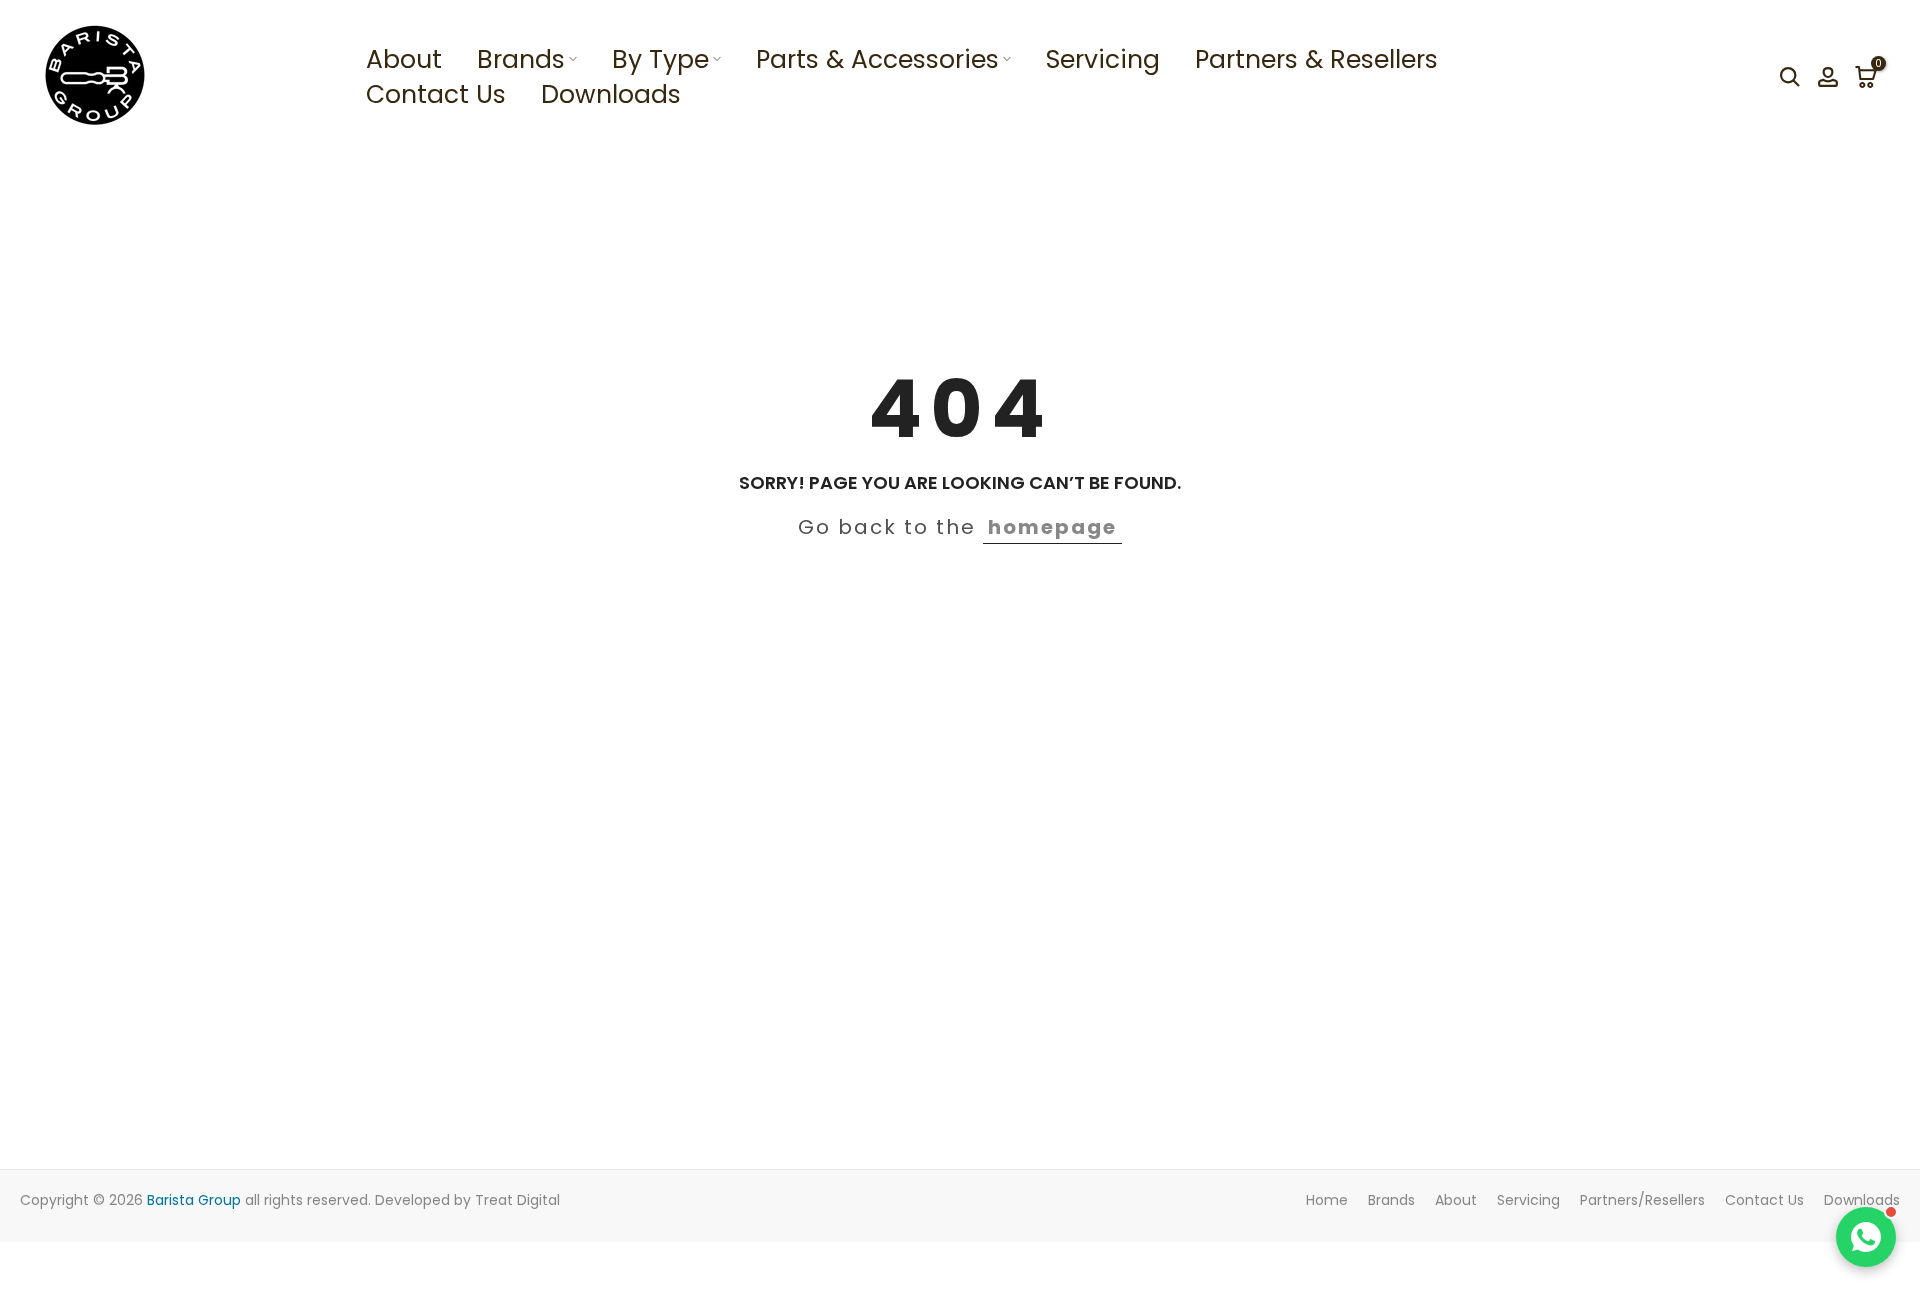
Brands (521, 59)
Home (1327, 1200)
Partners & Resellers (1316, 59)
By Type (660, 59)
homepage (1052, 527)
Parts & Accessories (877, 59)
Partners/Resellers (1642, 1200)
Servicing (1103, 59)
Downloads (611, 94)
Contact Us (436, 94)
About (404, 59)
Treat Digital (517, 1200)
